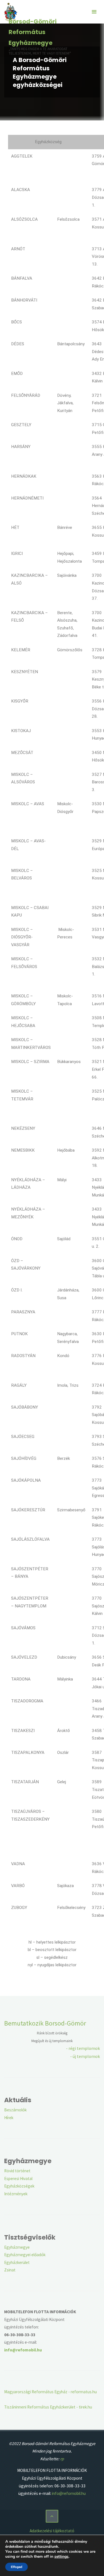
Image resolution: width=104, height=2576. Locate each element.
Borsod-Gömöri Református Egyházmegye (33, 32)
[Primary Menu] (94, 12)
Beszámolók (15, 2110)
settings (61, 2557)
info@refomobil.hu (69, 2493)
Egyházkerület (17, 2262)
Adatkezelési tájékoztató (52, 2531)
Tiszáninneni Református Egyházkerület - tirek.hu (48, 2407)
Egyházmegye (17, 2247)
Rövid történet (17, 2171)
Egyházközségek (19, 2186)
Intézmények (16, 2194)
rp (62, 2459)
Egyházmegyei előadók (25, 2255)
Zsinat (10, 2270)
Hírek (9, 2118)
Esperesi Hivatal (18, 2179)
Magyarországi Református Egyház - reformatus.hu (50, 2392)
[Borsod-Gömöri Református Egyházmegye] (11, 12)
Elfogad (17, 2567)
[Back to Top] (52, 2516)
